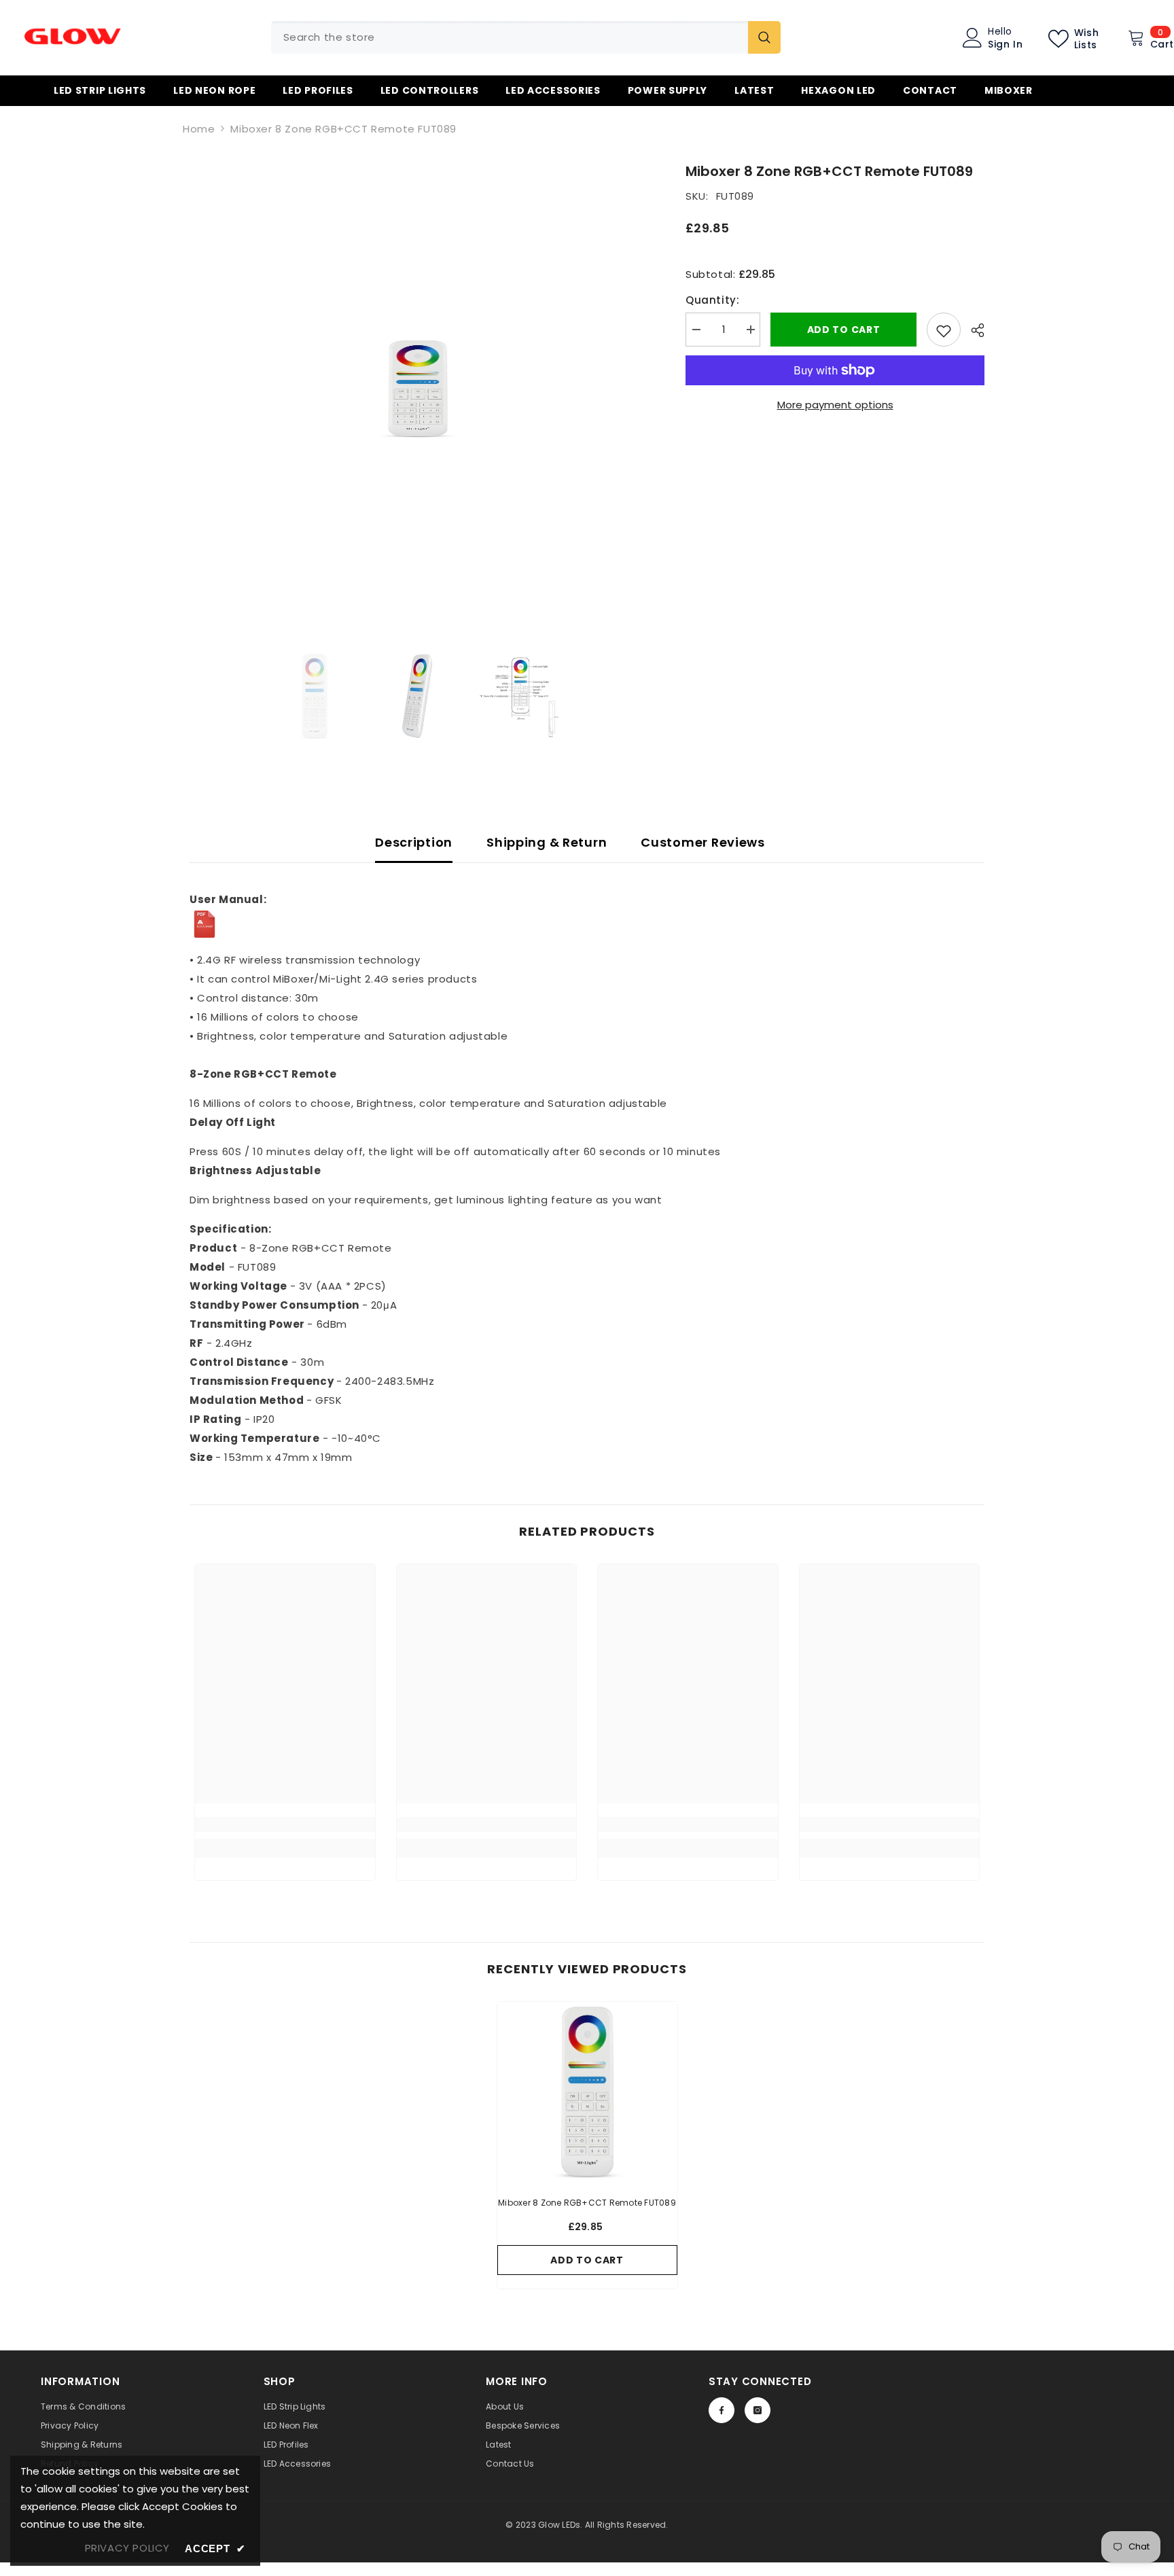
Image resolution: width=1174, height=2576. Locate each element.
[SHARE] (973, 330)
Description (414, 842)
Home (199, 129)
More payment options (835, 405)
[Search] (526, 37)
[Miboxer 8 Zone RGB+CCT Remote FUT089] (587, 2092)
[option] (417, 389)
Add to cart (844, 330)
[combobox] (510, 37)
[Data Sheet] (587, 924)
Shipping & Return (547, 842)
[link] (285, 1824)
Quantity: (712, 300)
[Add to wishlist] (944, 330)
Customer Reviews (703, 842)
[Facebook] (722, 2410)
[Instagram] (758, 2410)
